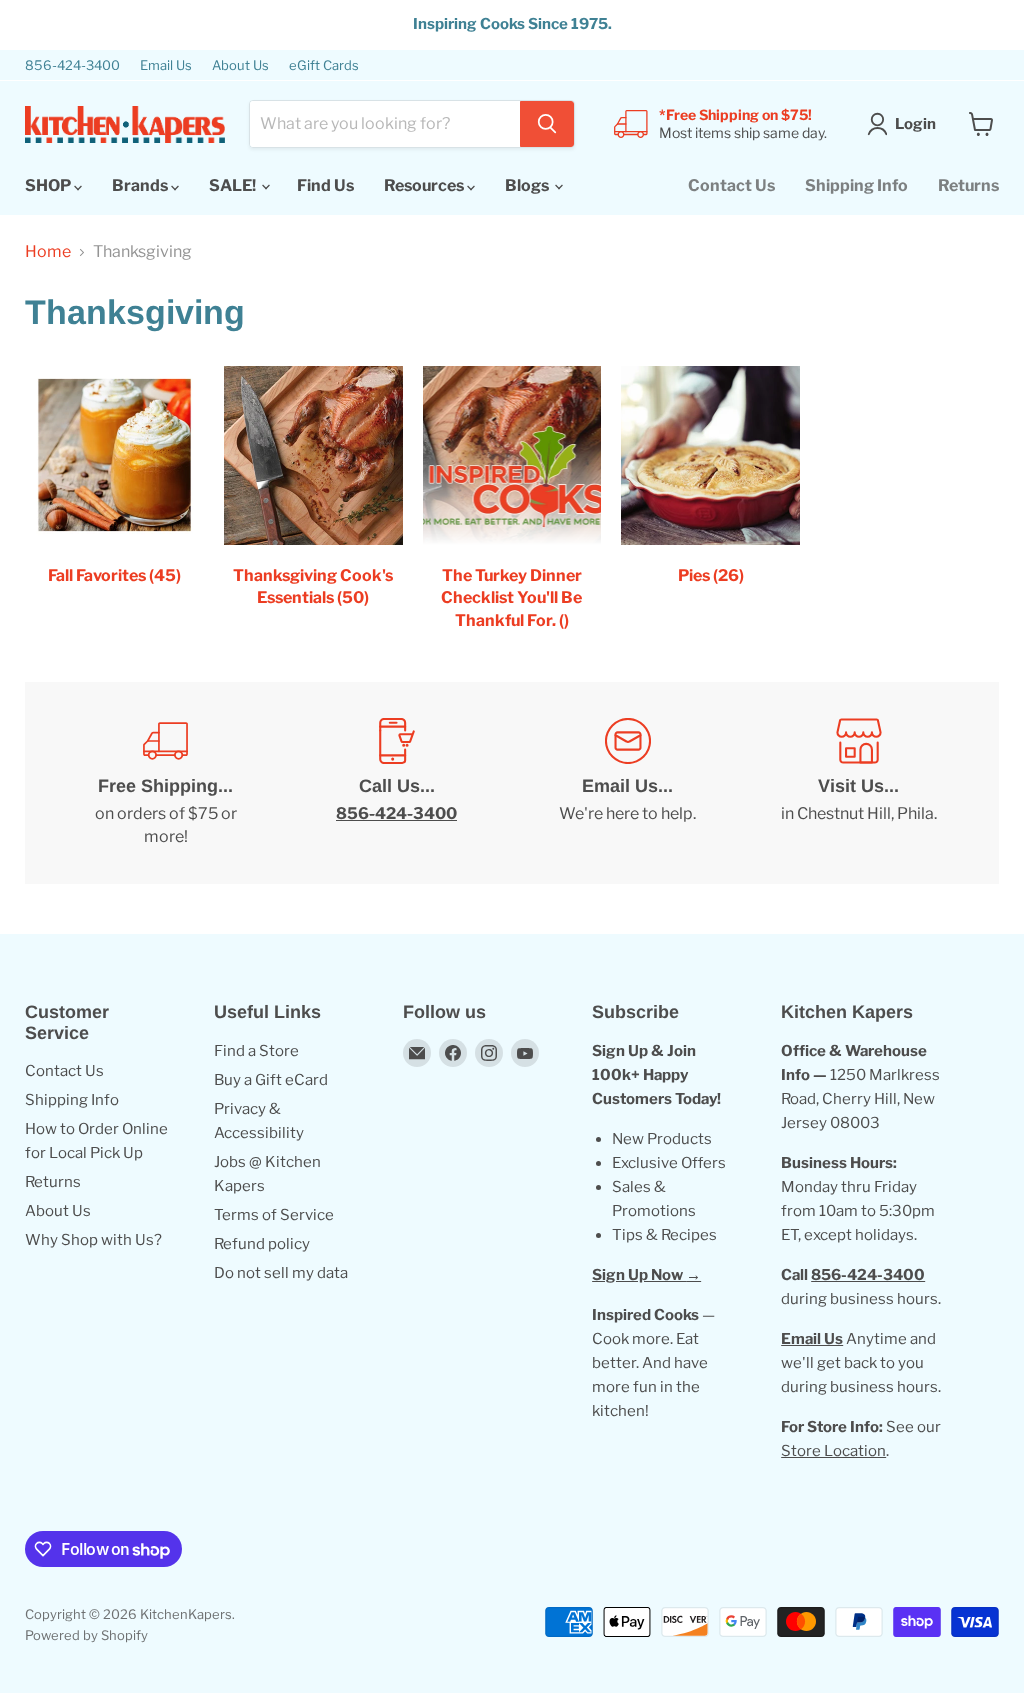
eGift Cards (324, 65)
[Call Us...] (396, 783)
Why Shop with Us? (93, 1240)
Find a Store (256, 1051)
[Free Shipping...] (165, 783)
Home (48, 252)
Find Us (325, 185)
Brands (141, 185)
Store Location (833, 1451)
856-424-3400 (72, 65)
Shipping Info (856, 185)
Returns (968, 185)
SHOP (49, 185)
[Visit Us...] (858, 783)
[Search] (547, 124)
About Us (240, 65)
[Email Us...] (627, 783)
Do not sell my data (281, 1273)
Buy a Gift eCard (271, 1080)
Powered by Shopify (86, 1635)
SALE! (234, 185)
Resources (425, 185)
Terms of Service (274, 1215)
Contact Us (731, 185)
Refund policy (262, 1244)
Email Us (166, 65)
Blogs (528, 185)
